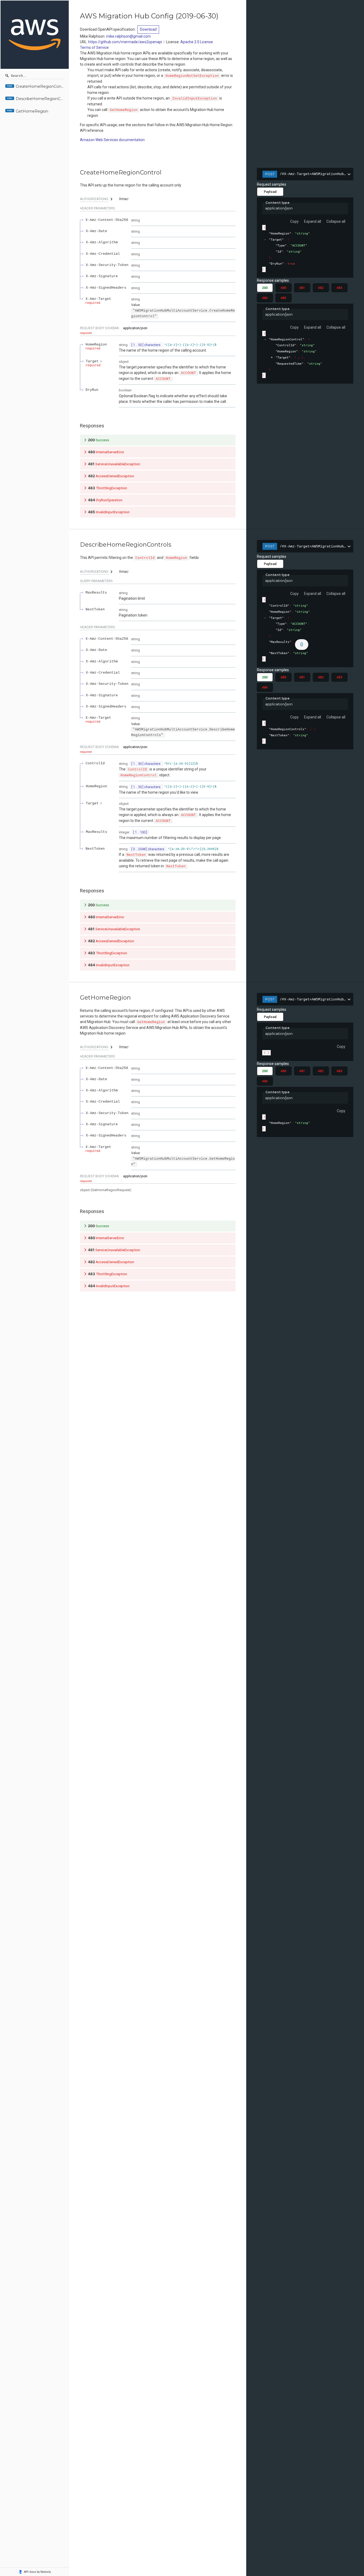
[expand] (272, 358)
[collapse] (265, 240)
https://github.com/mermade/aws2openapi (125, 42)
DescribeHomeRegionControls (40, 99)
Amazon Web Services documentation (112, 140)
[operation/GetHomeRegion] (77, 998)
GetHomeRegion (32, 111)
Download (148, 29)
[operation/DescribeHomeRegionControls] (77, 545)
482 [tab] (321, 288)
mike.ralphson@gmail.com (128, 36)
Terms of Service (94, 47)
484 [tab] (265, 298)
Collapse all (336, 221)
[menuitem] (35, 87)
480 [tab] (283, 288)
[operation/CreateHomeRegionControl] (77, 173)
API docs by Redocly (37, 2572)
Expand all (313, 221)
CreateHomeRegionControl (40, 87)
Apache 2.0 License (197, 42)
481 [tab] (302, 288)
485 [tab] (283, 298)
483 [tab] (339, 288)
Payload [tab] (270, 192)
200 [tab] (265, 288)
